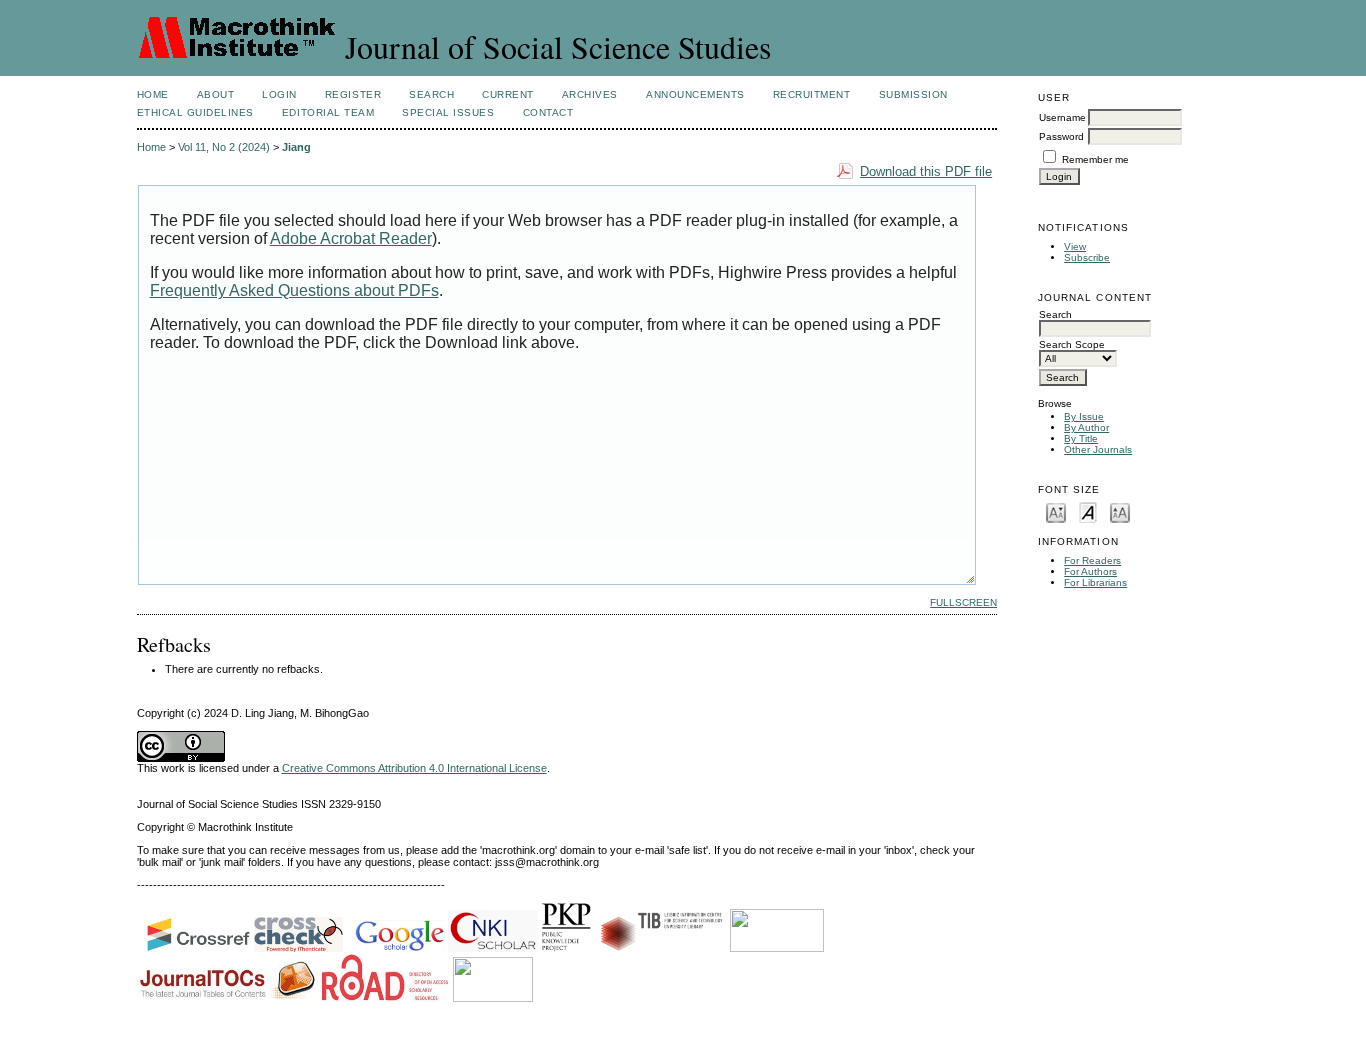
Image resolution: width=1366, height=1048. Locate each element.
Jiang (296, 147)
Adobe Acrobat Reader (351, 238)
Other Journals (1098, 449)
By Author (1086, 427)
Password (1061, 136)
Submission (913, 94)
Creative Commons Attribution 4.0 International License (414, 768)
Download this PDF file (926, 171)
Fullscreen (963, 602)
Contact (548, 112)
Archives (590, 94)
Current (508, 94)
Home (153, 94)
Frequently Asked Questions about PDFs (294, 290)
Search (431, 94)
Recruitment (812, 94)
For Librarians (1095, 582)
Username (1062, 117)
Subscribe (1087, 257)
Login (279, 94)
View (1075, 246)
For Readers (1092, 560)
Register (353, 94)
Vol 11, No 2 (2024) (224, 147)
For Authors (1090, 571)
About (216, 94)
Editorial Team (328, 112)
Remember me (1095, 159)
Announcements (695, 94)
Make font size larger (1120, 511)
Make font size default (1088, 511)
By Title (1081, 438)
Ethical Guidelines (195, 112)
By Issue (1084, 416)
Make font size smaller (1056, 511)
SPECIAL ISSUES (448, 112)
